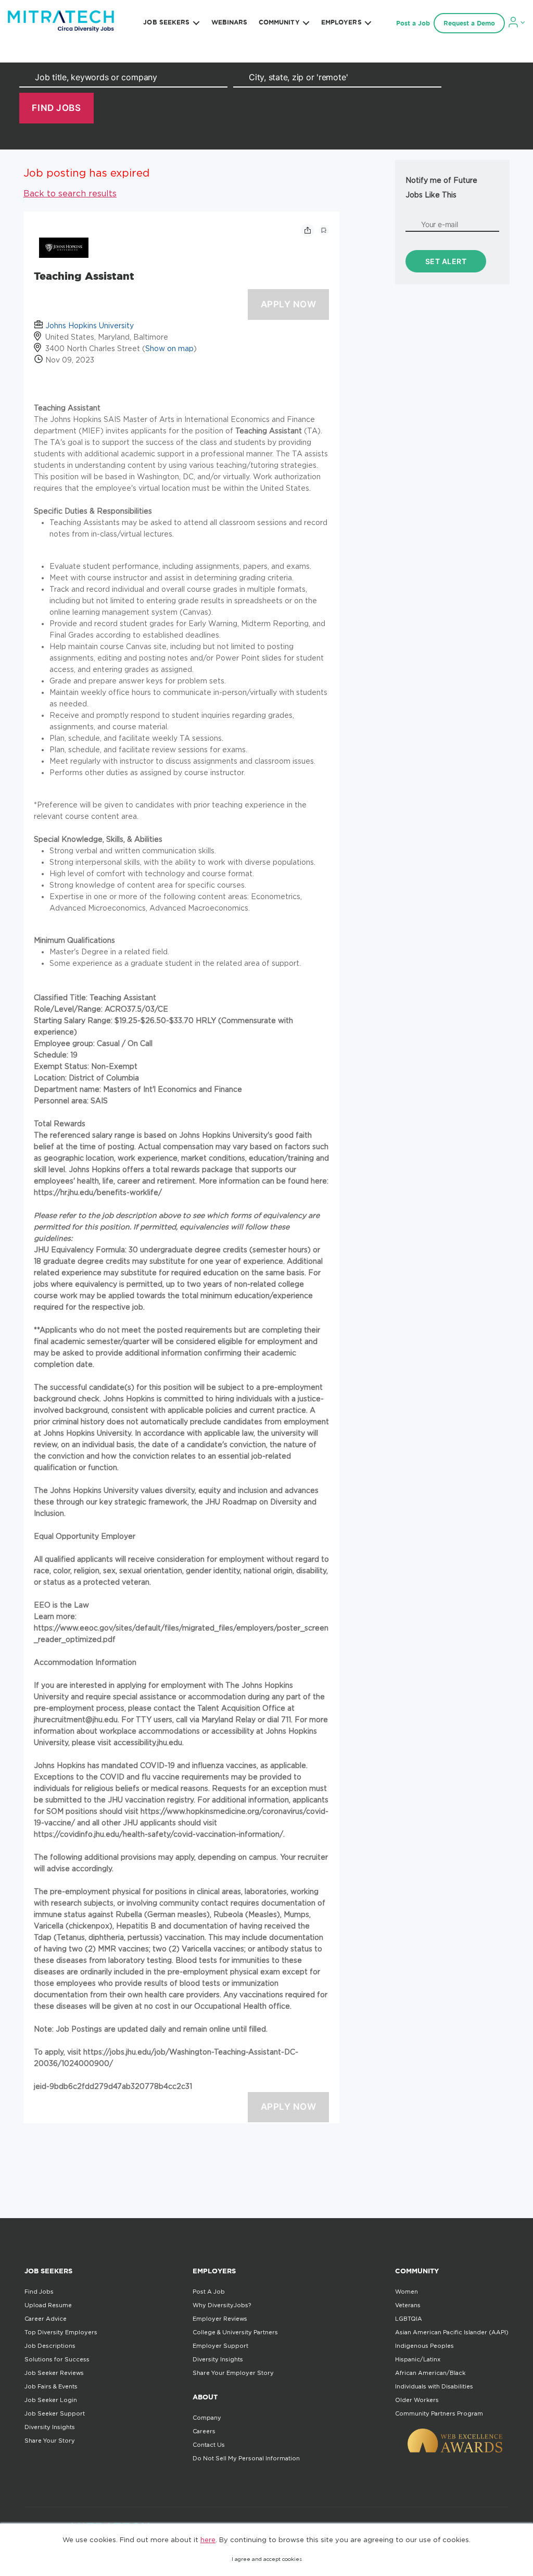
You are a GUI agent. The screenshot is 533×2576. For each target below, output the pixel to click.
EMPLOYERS (341, 22)
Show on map (169, 348)
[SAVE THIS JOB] (324, 230)
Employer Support (220, 2346)
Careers (204, 2431)
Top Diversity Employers (61, 2332)
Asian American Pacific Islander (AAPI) (452, 2332)
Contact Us (209, 2445)
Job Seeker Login (51, 2400)
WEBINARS (230, 22)
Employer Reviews (220, 2319)
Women (407, 2292)
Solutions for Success (57, 2359)
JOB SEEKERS (166, 22)
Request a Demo (469, 23)
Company (207, 2418)
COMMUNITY (279, 22)
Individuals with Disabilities (434, 2386)
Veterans (408, 2305)
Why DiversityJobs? (222, 2305)
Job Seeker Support (55, 2413)
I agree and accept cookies (267, 2559)
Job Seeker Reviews (54, 2373)
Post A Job (209, 2292)
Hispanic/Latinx (418, 2359)
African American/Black (430, 2373)
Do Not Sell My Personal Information (246, 2458)
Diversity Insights (50, 2427)
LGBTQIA (409, 2319)
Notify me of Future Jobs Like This (441, 187)
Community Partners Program (439, 2413)
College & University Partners (235, 2332)
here (208, 2540)
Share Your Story (50, 2441)
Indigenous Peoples (424, 2346)
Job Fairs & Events (51, 2386)
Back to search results (70, 193)
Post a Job (413, 23)
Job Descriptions (50, 2346)
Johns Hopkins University (90, 325)
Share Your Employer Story (233, 2373)
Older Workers (417, 2400)
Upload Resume (48, 2305)
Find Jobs (39, 2292)
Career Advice (46, 2319)
